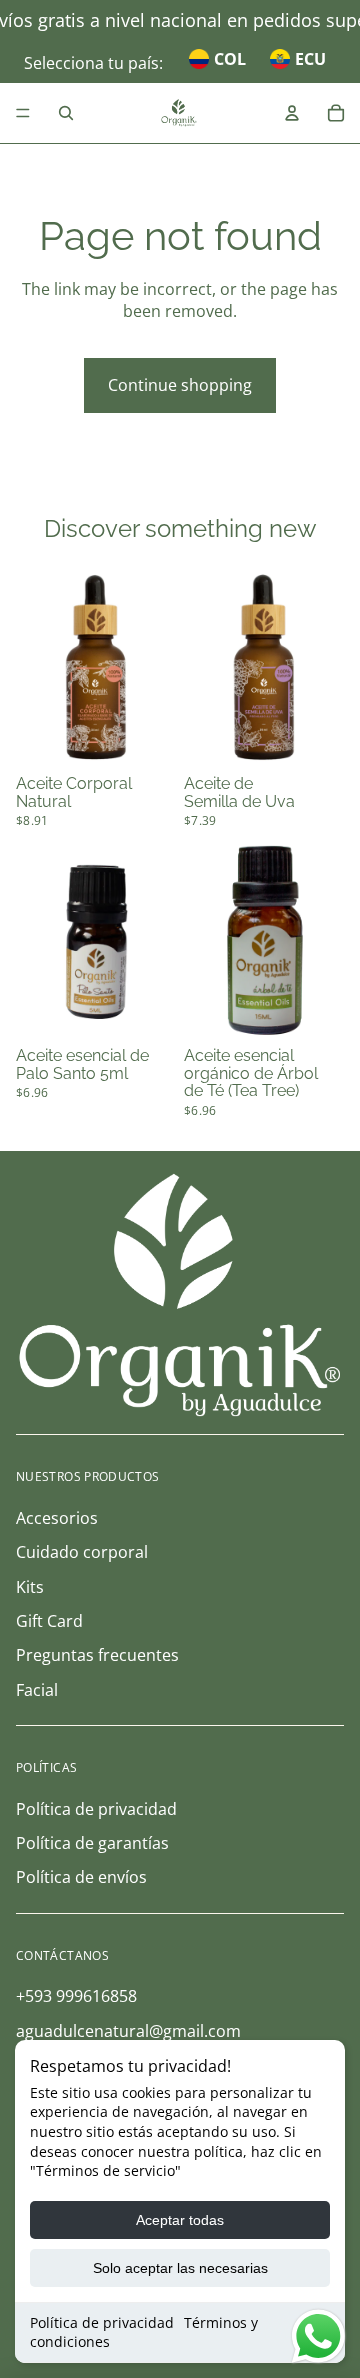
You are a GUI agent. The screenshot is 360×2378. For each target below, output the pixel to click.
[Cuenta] (292, 113)
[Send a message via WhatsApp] (318, 2336)
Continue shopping (180, 385)
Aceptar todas (180, 2220)
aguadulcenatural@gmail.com (128, 2031)
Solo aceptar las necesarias (180, 2268)
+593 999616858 (76, 1996)
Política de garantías (92, 1843)
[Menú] (23, 113)
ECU (310, 59)
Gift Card (49, 1621)
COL (230, 59)
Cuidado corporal (82, 1552)
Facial (37, 1690)
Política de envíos (81, 1877)
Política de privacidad (102, 2322)
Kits (30, 1587)
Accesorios (57, 1518)
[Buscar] (66, 113)
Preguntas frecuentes (97, 1655)
